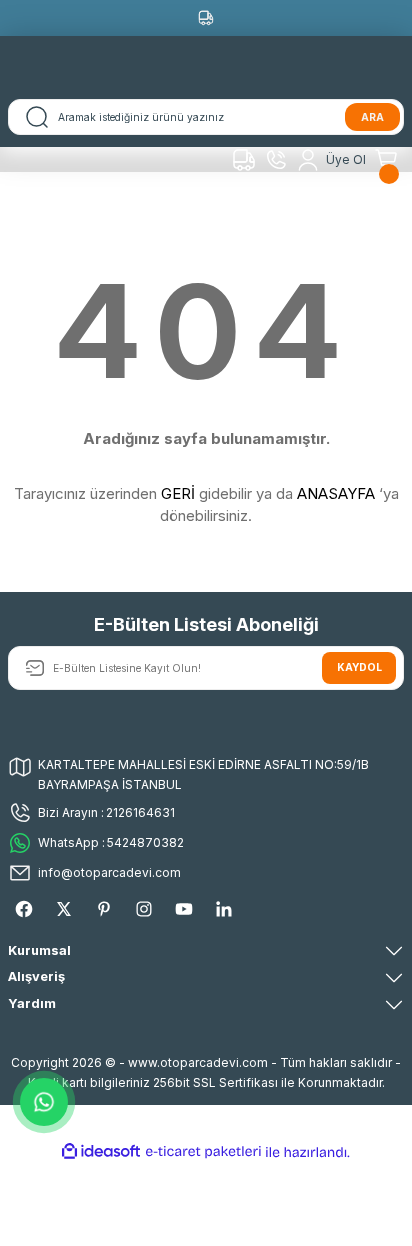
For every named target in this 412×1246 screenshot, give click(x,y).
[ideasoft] (101, 1152)
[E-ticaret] (203, 1151)
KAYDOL (359, 667)
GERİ (178, 493)
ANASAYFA (336, 493)
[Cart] (389, 160)
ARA (372, 117)
